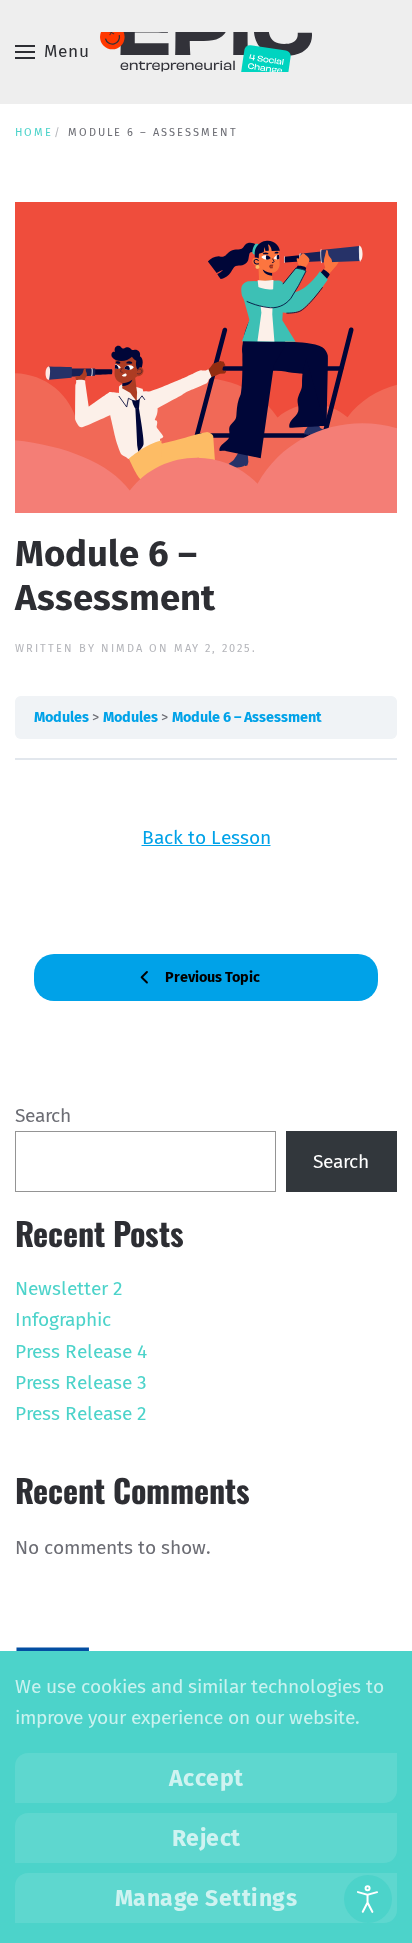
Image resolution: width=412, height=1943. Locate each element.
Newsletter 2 (69, 1288)
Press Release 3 (81, 1382)
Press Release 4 (81, 1351)
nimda (122, 648)
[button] (52, 52)
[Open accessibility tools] (368, 1899)
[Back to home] (206, 52)
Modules (63, 717)
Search (43, 1115)
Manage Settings (206, 1898)
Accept (206, 1778)
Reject (206, 1838)
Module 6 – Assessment (247, 717)
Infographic (63, 1319)
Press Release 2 (81, 1413)
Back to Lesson (206, 837)
